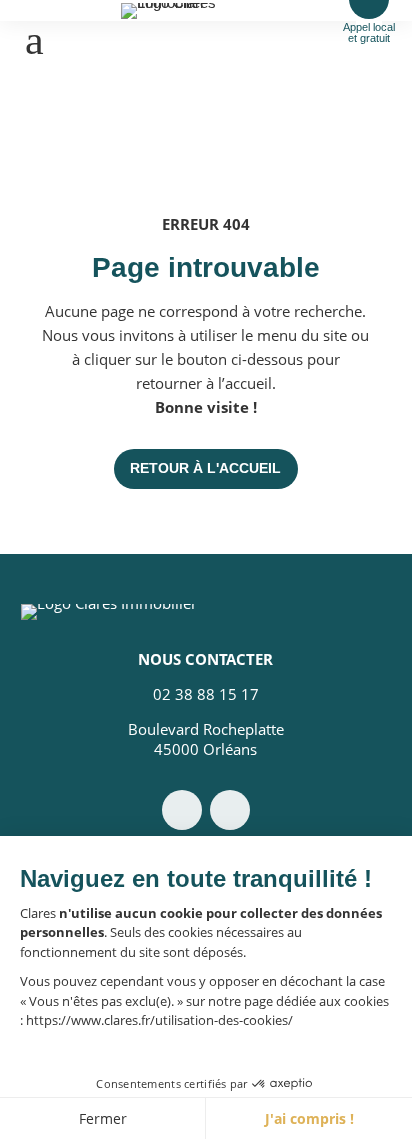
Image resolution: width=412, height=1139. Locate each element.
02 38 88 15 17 (206, 694)
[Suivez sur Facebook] (182, 810)
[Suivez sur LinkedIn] (230, 810)
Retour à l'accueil (205, 468)
